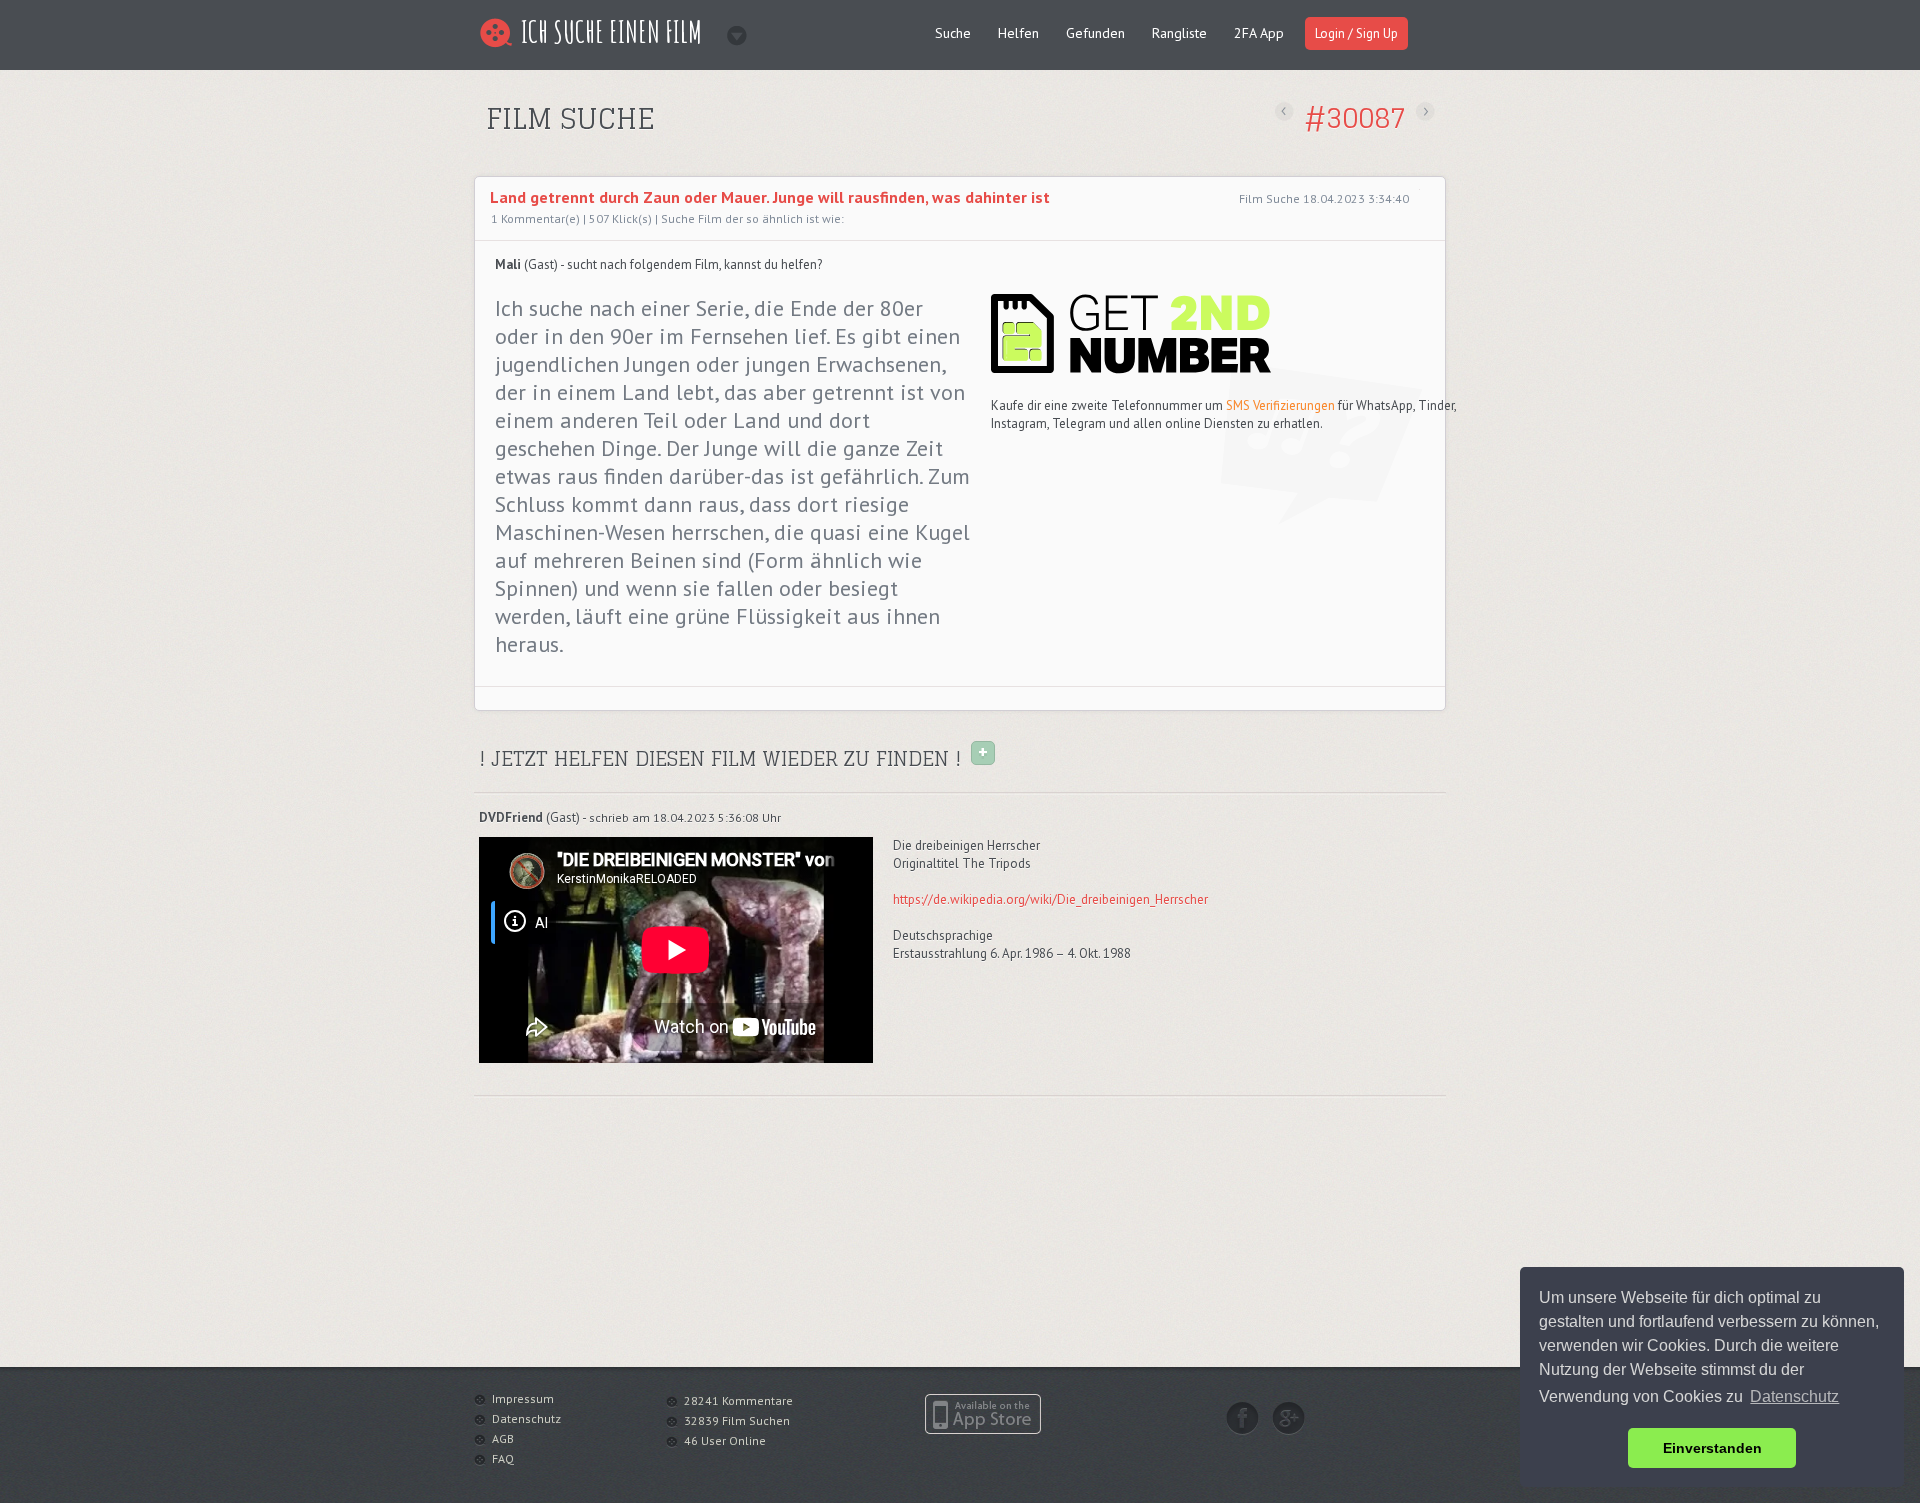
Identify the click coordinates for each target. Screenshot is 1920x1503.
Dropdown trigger (730, 29)
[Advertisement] (717, 153)
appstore (983, 1414)
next (1425, 111)
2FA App (1259, 33)
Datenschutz (526, 1418)
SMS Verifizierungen (1280, 405)
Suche (953, 33)
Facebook (1242, 1418)
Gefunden (1095, 33)
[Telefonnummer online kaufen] (1131, 369)
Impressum (523, 1398)
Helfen (1018, 33)
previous (1284, 111)
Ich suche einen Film (611, 31)
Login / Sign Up (1356, 33)
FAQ (503, 1458)
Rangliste (1179, 33)
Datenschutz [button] (1794, 1396)
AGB (503, 1438)
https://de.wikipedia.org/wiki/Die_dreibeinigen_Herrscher (1050, 899)
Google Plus (1288, 1418)
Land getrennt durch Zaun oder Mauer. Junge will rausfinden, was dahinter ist (770, 197)
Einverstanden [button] (1712, 1448)
